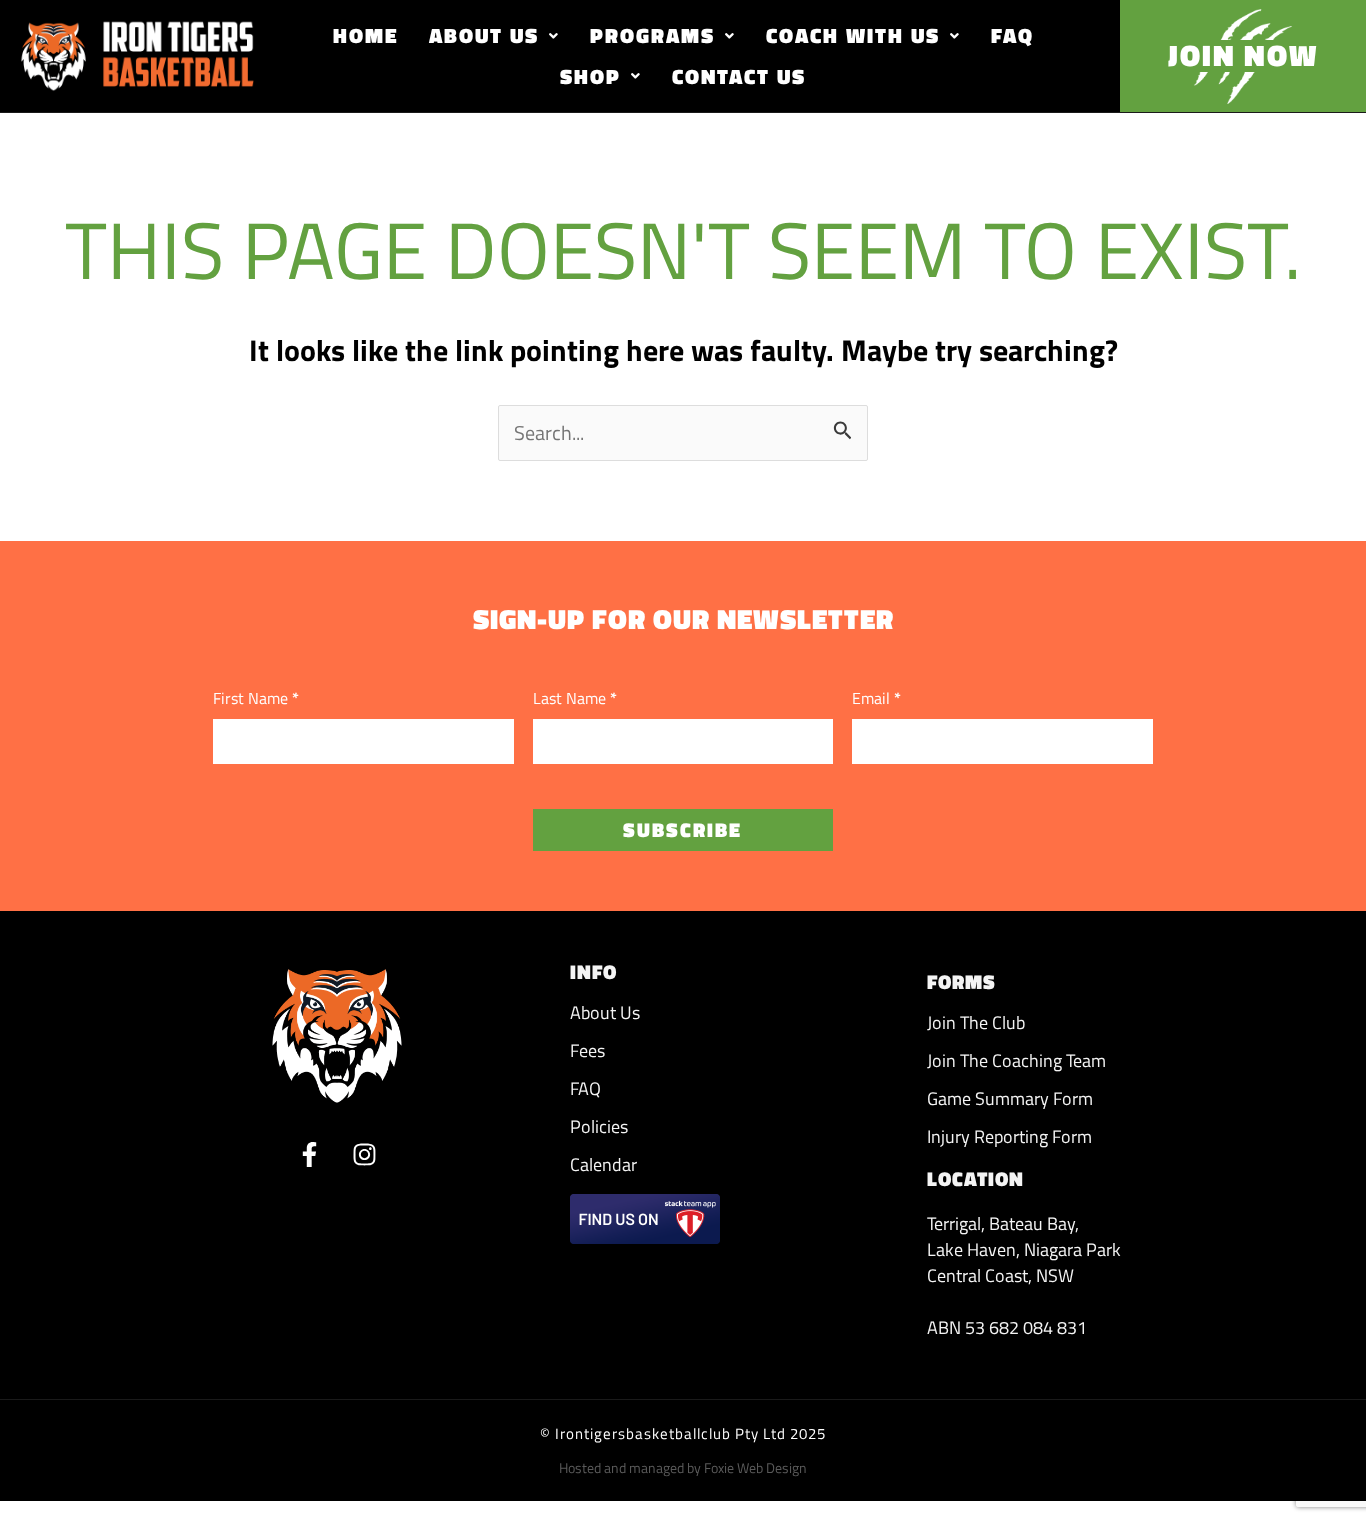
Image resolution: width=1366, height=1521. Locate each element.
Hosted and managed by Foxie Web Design (683, 1467)
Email (876, 698)
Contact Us (739, 76)
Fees (587, 1050)
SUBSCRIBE (682, 829)
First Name (256, 698)
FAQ (1012, 35)
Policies (599, 1126)
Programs (652, 35)
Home (366, 35)
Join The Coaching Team (1016, 1060)
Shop (590, 76)
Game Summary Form (1010, 1098)
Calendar (603, 1164)
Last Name (575, 698)
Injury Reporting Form (1009, 1136)
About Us (484, 35)
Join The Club (976, 1022)
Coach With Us (853, 35)
